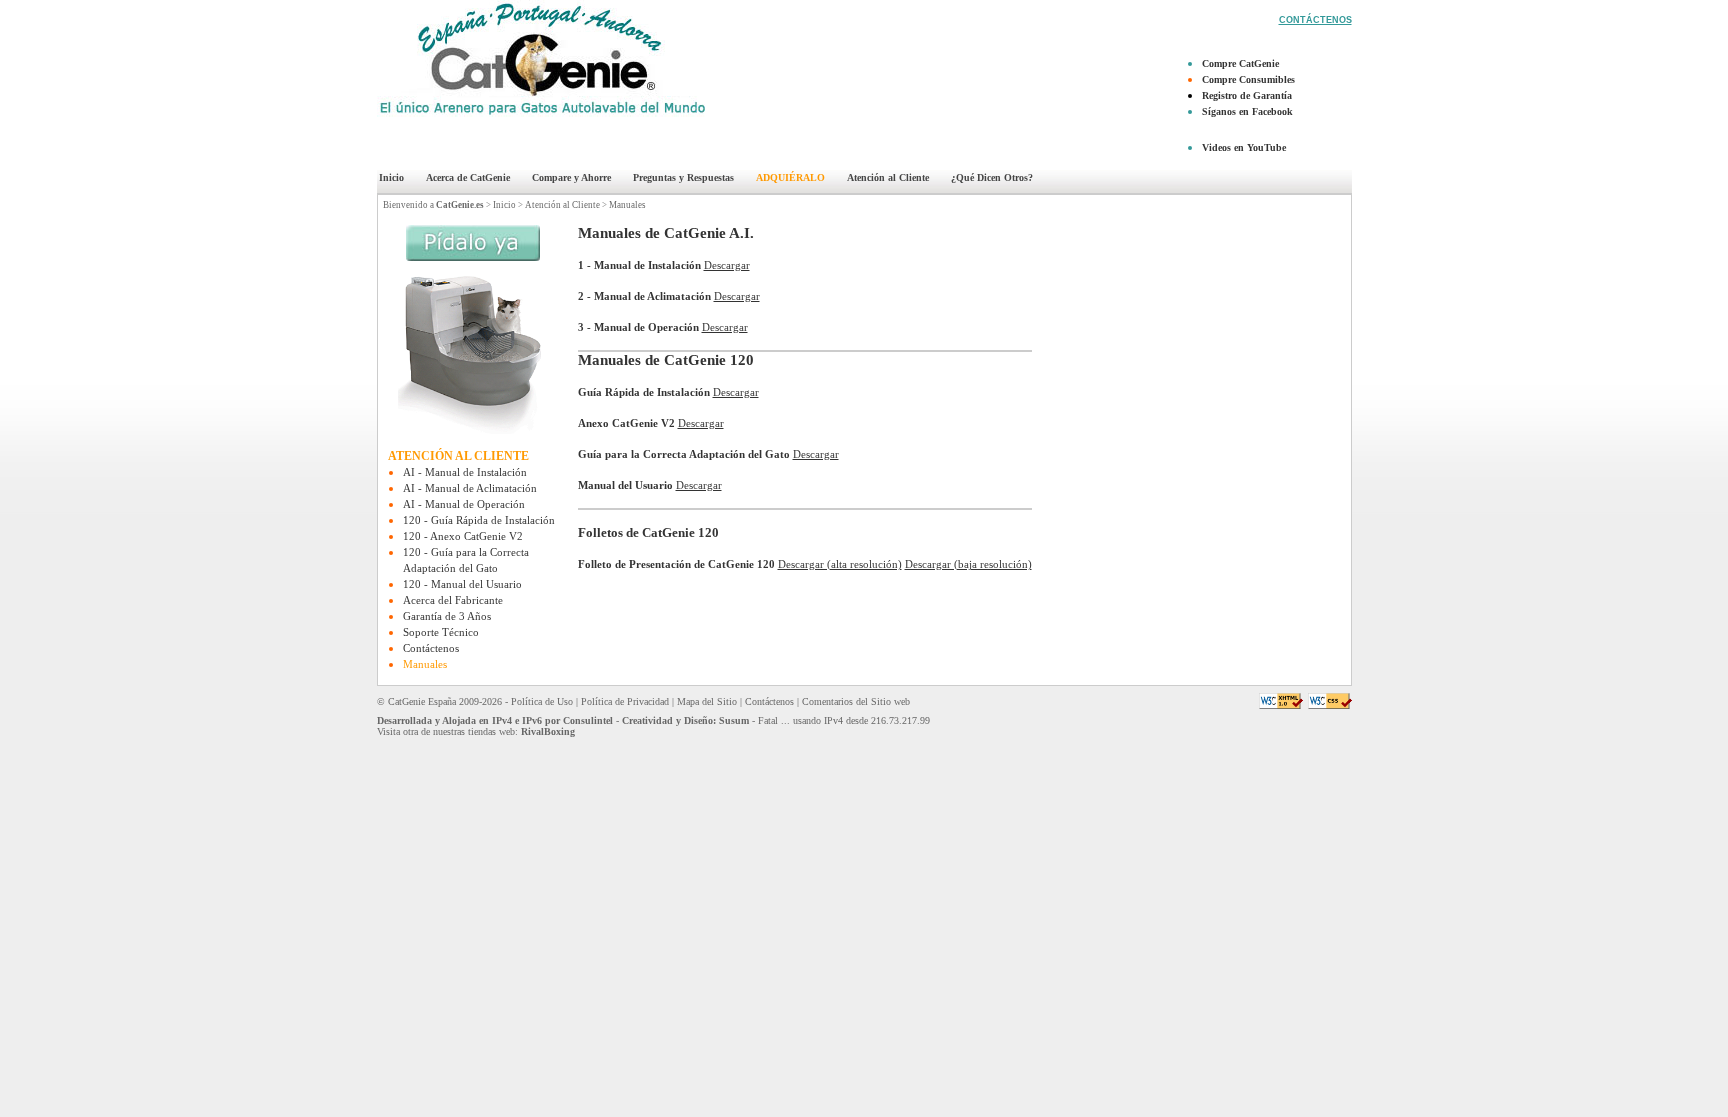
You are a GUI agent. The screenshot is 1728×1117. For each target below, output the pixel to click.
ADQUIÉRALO (790, 177)
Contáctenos (431, 648)
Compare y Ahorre (571, 177)
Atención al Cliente (888, 177)
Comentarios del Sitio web (856, 701)
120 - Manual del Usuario (462, 584)
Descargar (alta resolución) (840, 564)
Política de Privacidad (625, 701)
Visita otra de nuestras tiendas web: (476, 731)
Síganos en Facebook (1247, 111)
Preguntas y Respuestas (683, 177)
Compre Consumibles (1248, 79)
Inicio (391, 177)
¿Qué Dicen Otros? (992, 177)
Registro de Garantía (1247, 95)
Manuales (627, 205)
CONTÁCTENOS (1315, 20)
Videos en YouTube (1244, 147)
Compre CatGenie (1240, 63)
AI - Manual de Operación (464, 504)
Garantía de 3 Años (447, 616)
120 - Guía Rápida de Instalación (479, 520)
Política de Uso (542, 701)
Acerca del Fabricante (453, 600)
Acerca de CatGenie (468, 177)
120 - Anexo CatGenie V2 (463, 536)
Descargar (727, 265)
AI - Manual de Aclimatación (470, 488)
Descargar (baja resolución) (968, 564)
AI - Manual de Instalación (465, 472)
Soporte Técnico (441, 632)
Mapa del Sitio (707, 701)
